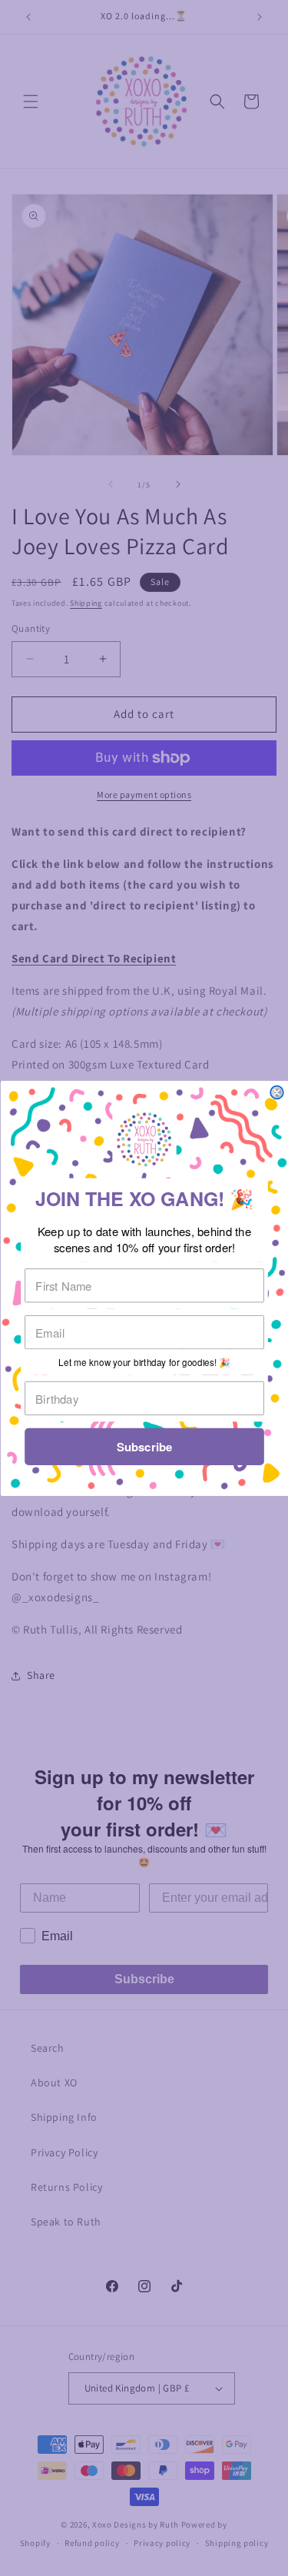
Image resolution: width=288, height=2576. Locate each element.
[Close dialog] (277, 1092)
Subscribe (144, 1447)
